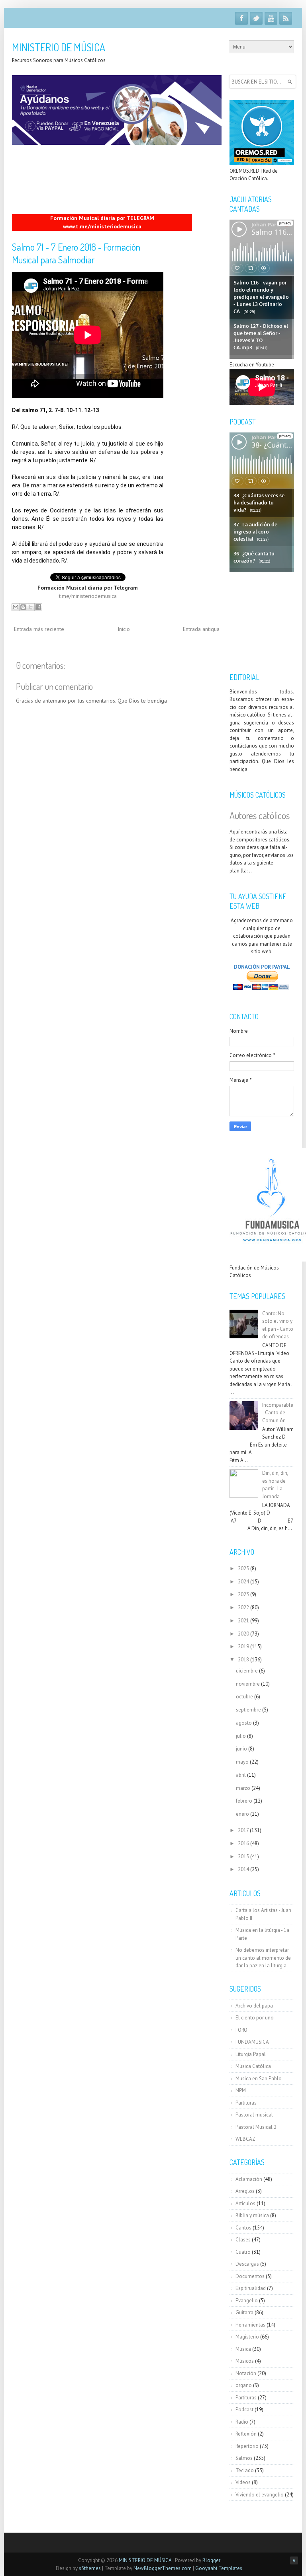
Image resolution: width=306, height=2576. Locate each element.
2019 (243, 1646)
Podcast (244, 2410)
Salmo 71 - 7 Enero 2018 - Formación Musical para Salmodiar (76, 253)
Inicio (124, 629)
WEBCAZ (245, 2139)
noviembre (248, 1684)
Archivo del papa (254, 2006)
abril (241, 1775)
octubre (244, 1697)
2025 (243, 1568)
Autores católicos (260, 815)
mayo (242, 1762)
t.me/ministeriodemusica (88, 596)
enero (242, 1814)
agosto (244, 1723)
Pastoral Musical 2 (256, 2127)
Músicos (245, 2361)
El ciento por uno (255, 2018)
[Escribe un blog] (23, 607)
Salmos (244, 2458)
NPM (241, 2090)
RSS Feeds (286, 18)
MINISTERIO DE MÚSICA (59, 47)
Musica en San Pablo (259, 2079)
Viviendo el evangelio (260, 2495)
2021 (243, 1621)
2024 (243, 1582)
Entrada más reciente (39, 629)
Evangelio (247, 2300)
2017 (243, 1830)
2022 (243, 1607)
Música (243, 2349)
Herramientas (250, 2325)
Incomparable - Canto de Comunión (278, 1413)
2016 (243, 1843)
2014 (243, 1869)
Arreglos (245, 2191)
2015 (243, 1857)
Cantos (243, 2228)
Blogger (211, 2560)
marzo (243, 1788)
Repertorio (247, 2446)
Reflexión (246, 2434)
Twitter (256, 18)
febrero (244, 1801)
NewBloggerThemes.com (163, 2568)
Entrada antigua (201, 629)
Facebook (241, 18)
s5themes (90, 2568)
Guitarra (244, 2312)
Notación (246, 2373)
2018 (243, 1660)
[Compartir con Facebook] (38, 607)
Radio (242, 2422)
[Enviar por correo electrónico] (16, 607)
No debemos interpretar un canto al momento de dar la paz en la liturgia (263, 1958)
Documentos (250, 2276)
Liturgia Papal (251, 2054)
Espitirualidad (251, 2288)
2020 (243, 1634)
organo (244, 2385)
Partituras (246, 2103)
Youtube (271, 18)
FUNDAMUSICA (252, 2042)
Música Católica (253, 2066)
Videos (243, 2482)
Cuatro (243, 2252)
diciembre (247, 1671)
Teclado (245, 2470)
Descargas (247, 2264)
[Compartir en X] (31, 607)
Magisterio (247, 2337)
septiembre (248, 1710)
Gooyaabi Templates (219, 2568)
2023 (243, 1594)
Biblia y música (252, 2215)
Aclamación (249, 2179)
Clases (243, 2240)
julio (241, 1736)
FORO (241, 2030)
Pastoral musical (254, 2115)
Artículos (245, 2203)
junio (241, 1749)
